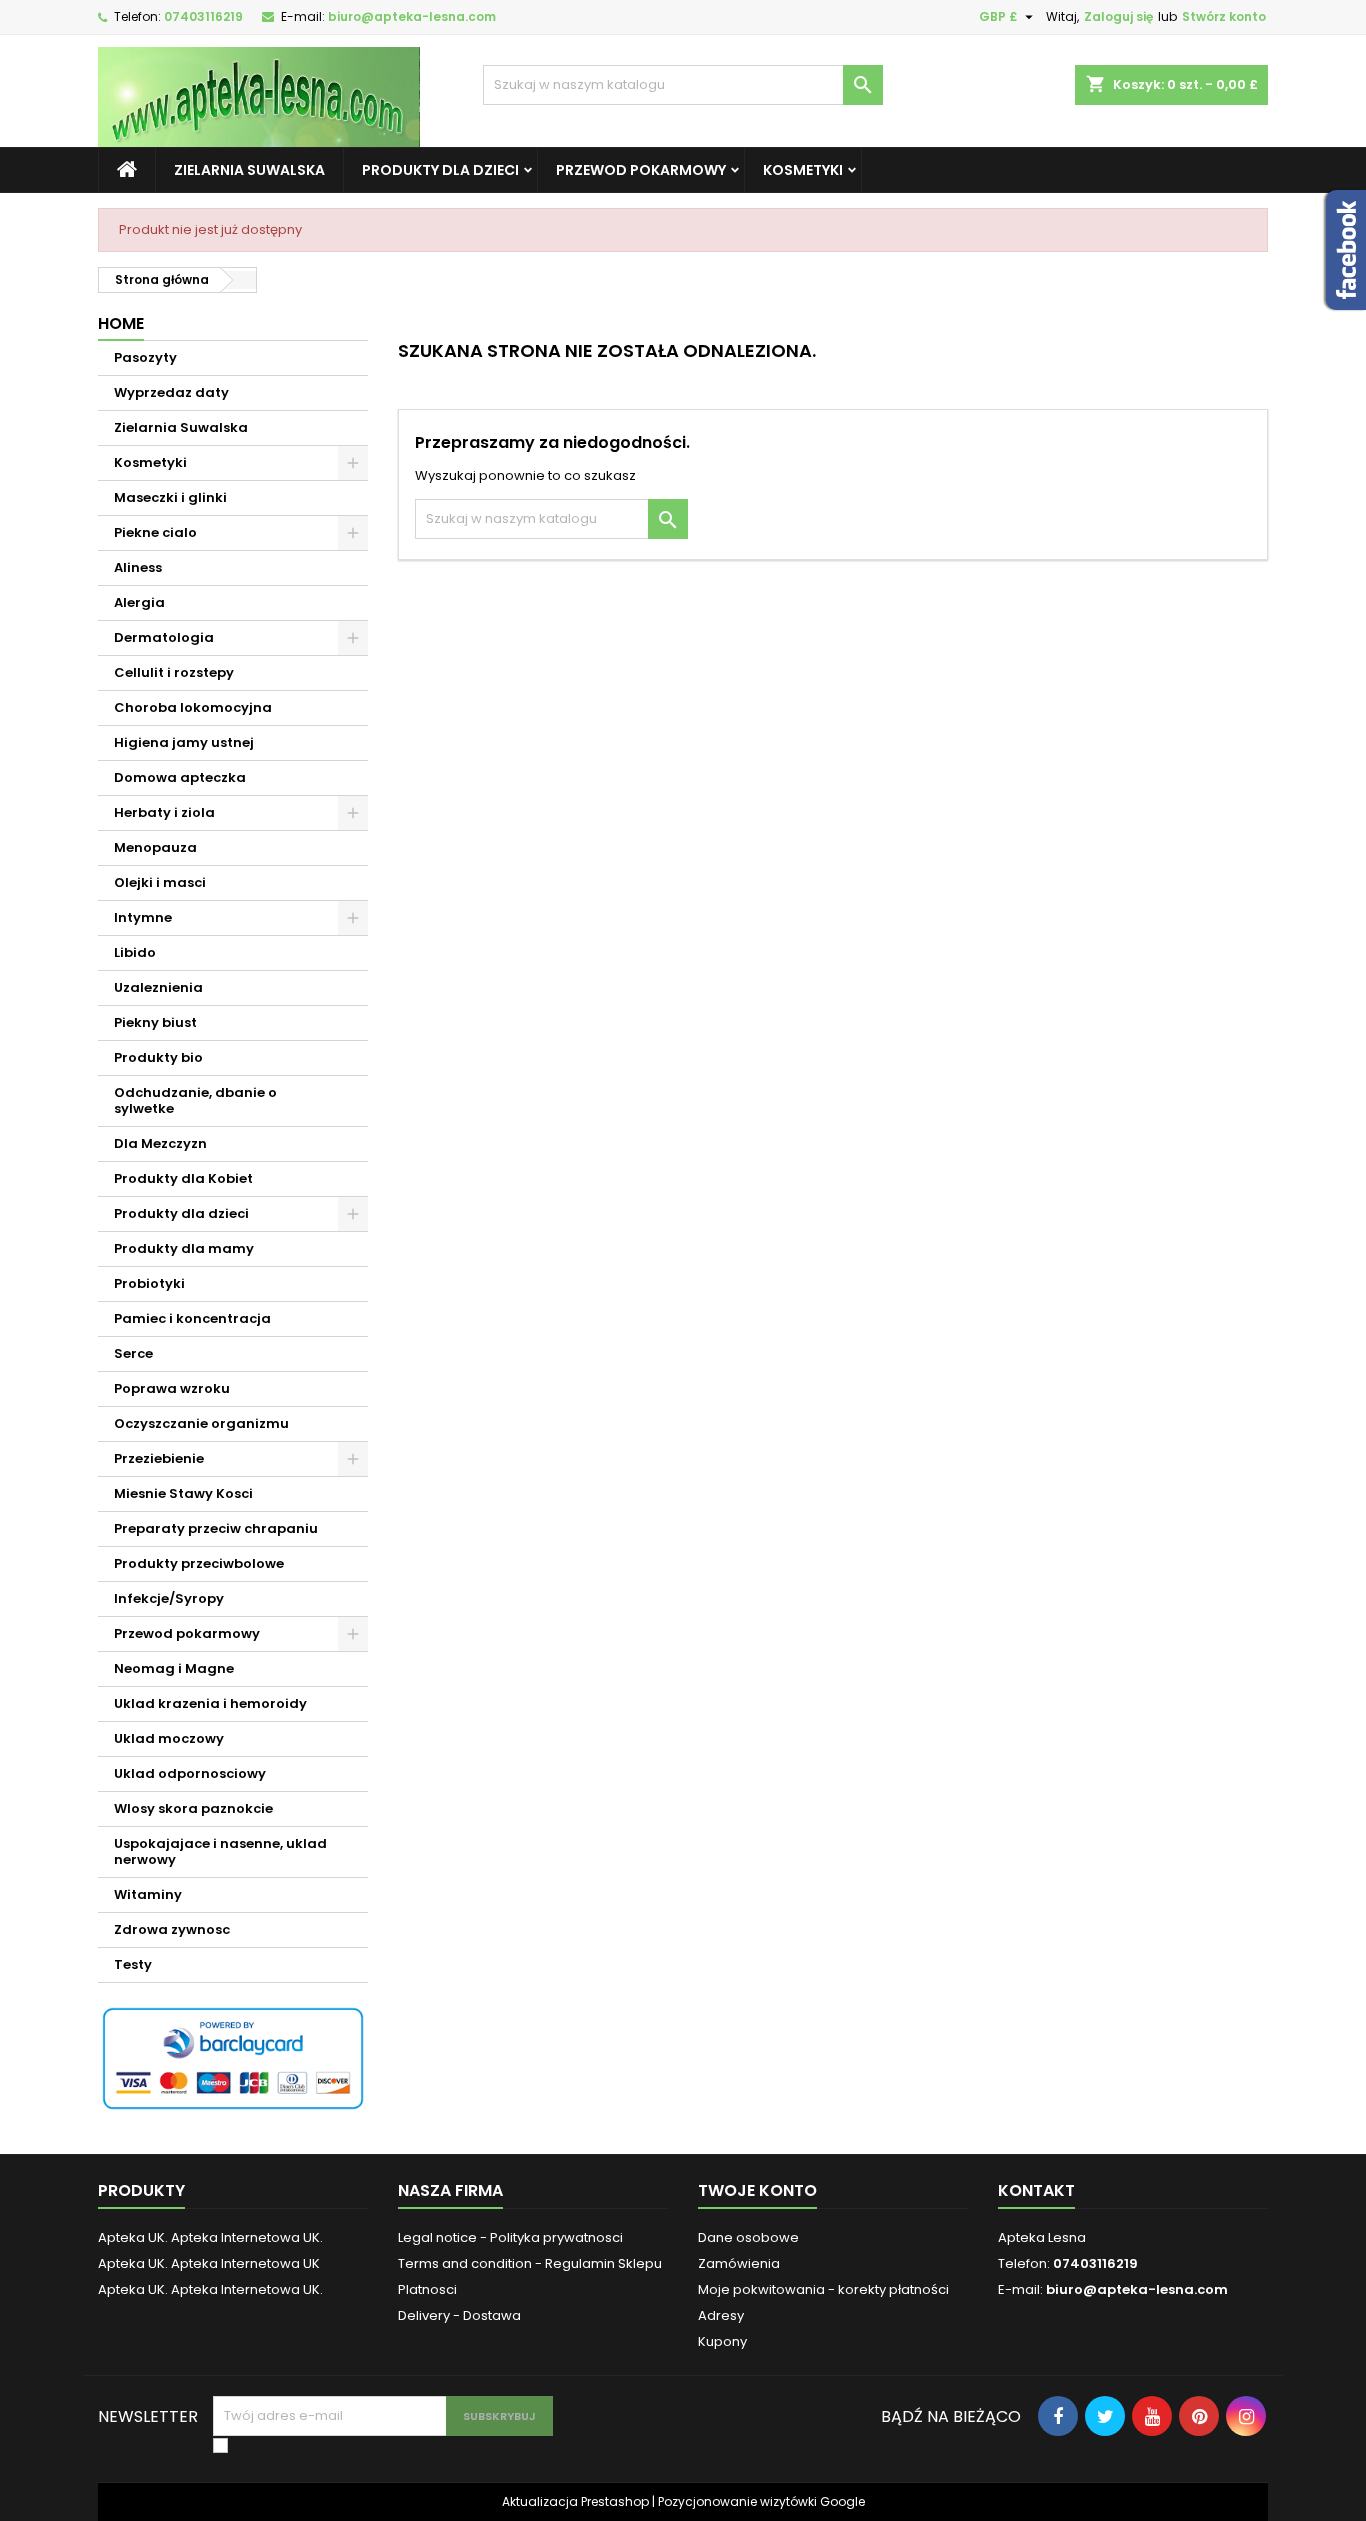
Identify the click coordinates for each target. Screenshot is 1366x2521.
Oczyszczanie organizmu (201, 1423)
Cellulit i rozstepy (174, 672)
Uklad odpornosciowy (190, 1773)
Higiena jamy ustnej (184, 742)
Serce (133, 1353)
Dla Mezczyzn (160, 1143)
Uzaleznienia (158, 987)
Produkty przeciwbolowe (199, 1563)
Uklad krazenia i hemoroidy (210, 1703)
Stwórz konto (1224, 16)
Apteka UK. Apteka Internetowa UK (209, 2263)
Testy (133, 1964)
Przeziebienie (159, 1458)
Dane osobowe (748, 2237)
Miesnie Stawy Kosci (183, 1493)
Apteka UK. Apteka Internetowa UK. (210, 2237)
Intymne (143, 917)
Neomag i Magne (174, 1668)
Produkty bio (158, 1057)
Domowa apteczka (180, 777)
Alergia (139, 602)
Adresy (721, 2315)
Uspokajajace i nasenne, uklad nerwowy (220, 1851)
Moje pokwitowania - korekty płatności (823, 2289)
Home (121, 323)
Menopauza (155, 847)
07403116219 (203, 16)
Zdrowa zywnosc (172, 1929)
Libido (135, 952)
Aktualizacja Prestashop (575, 2501)
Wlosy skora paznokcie (193, 1808)
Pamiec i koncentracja (192, 1318)
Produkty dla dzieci (440, 170)
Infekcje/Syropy (169, 1598)
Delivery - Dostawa (459, 2315)
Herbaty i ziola (164, 812)
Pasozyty (145, 357)
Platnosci (427, 2289)
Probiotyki (149, 1283)
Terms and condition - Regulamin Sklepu (530, 2263)
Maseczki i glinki (170, 497)
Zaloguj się (1118, 16)
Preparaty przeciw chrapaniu (216, 1528)
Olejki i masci (160, 882)
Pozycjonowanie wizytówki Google (761, 2501)
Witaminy (148, 1894)
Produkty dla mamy (184, 1248)
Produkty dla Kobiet (183, 1178)
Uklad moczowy (169, 1738)
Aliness (138, 567)
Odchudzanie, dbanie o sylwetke (195, 1100)
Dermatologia (164, 637)
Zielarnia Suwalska (249, 170)
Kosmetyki (803, 170)
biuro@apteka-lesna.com (412, 16)
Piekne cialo (155, 532)
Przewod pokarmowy (641, 170)
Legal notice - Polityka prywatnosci (510, 2237)
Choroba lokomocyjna (193, 707)
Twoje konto (757, 2190)
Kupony (722, 2341)
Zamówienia (739, 2263)
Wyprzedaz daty (171, 392)
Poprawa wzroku (172, 1388)
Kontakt (1036, 2190)
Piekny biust (155, 1022)
